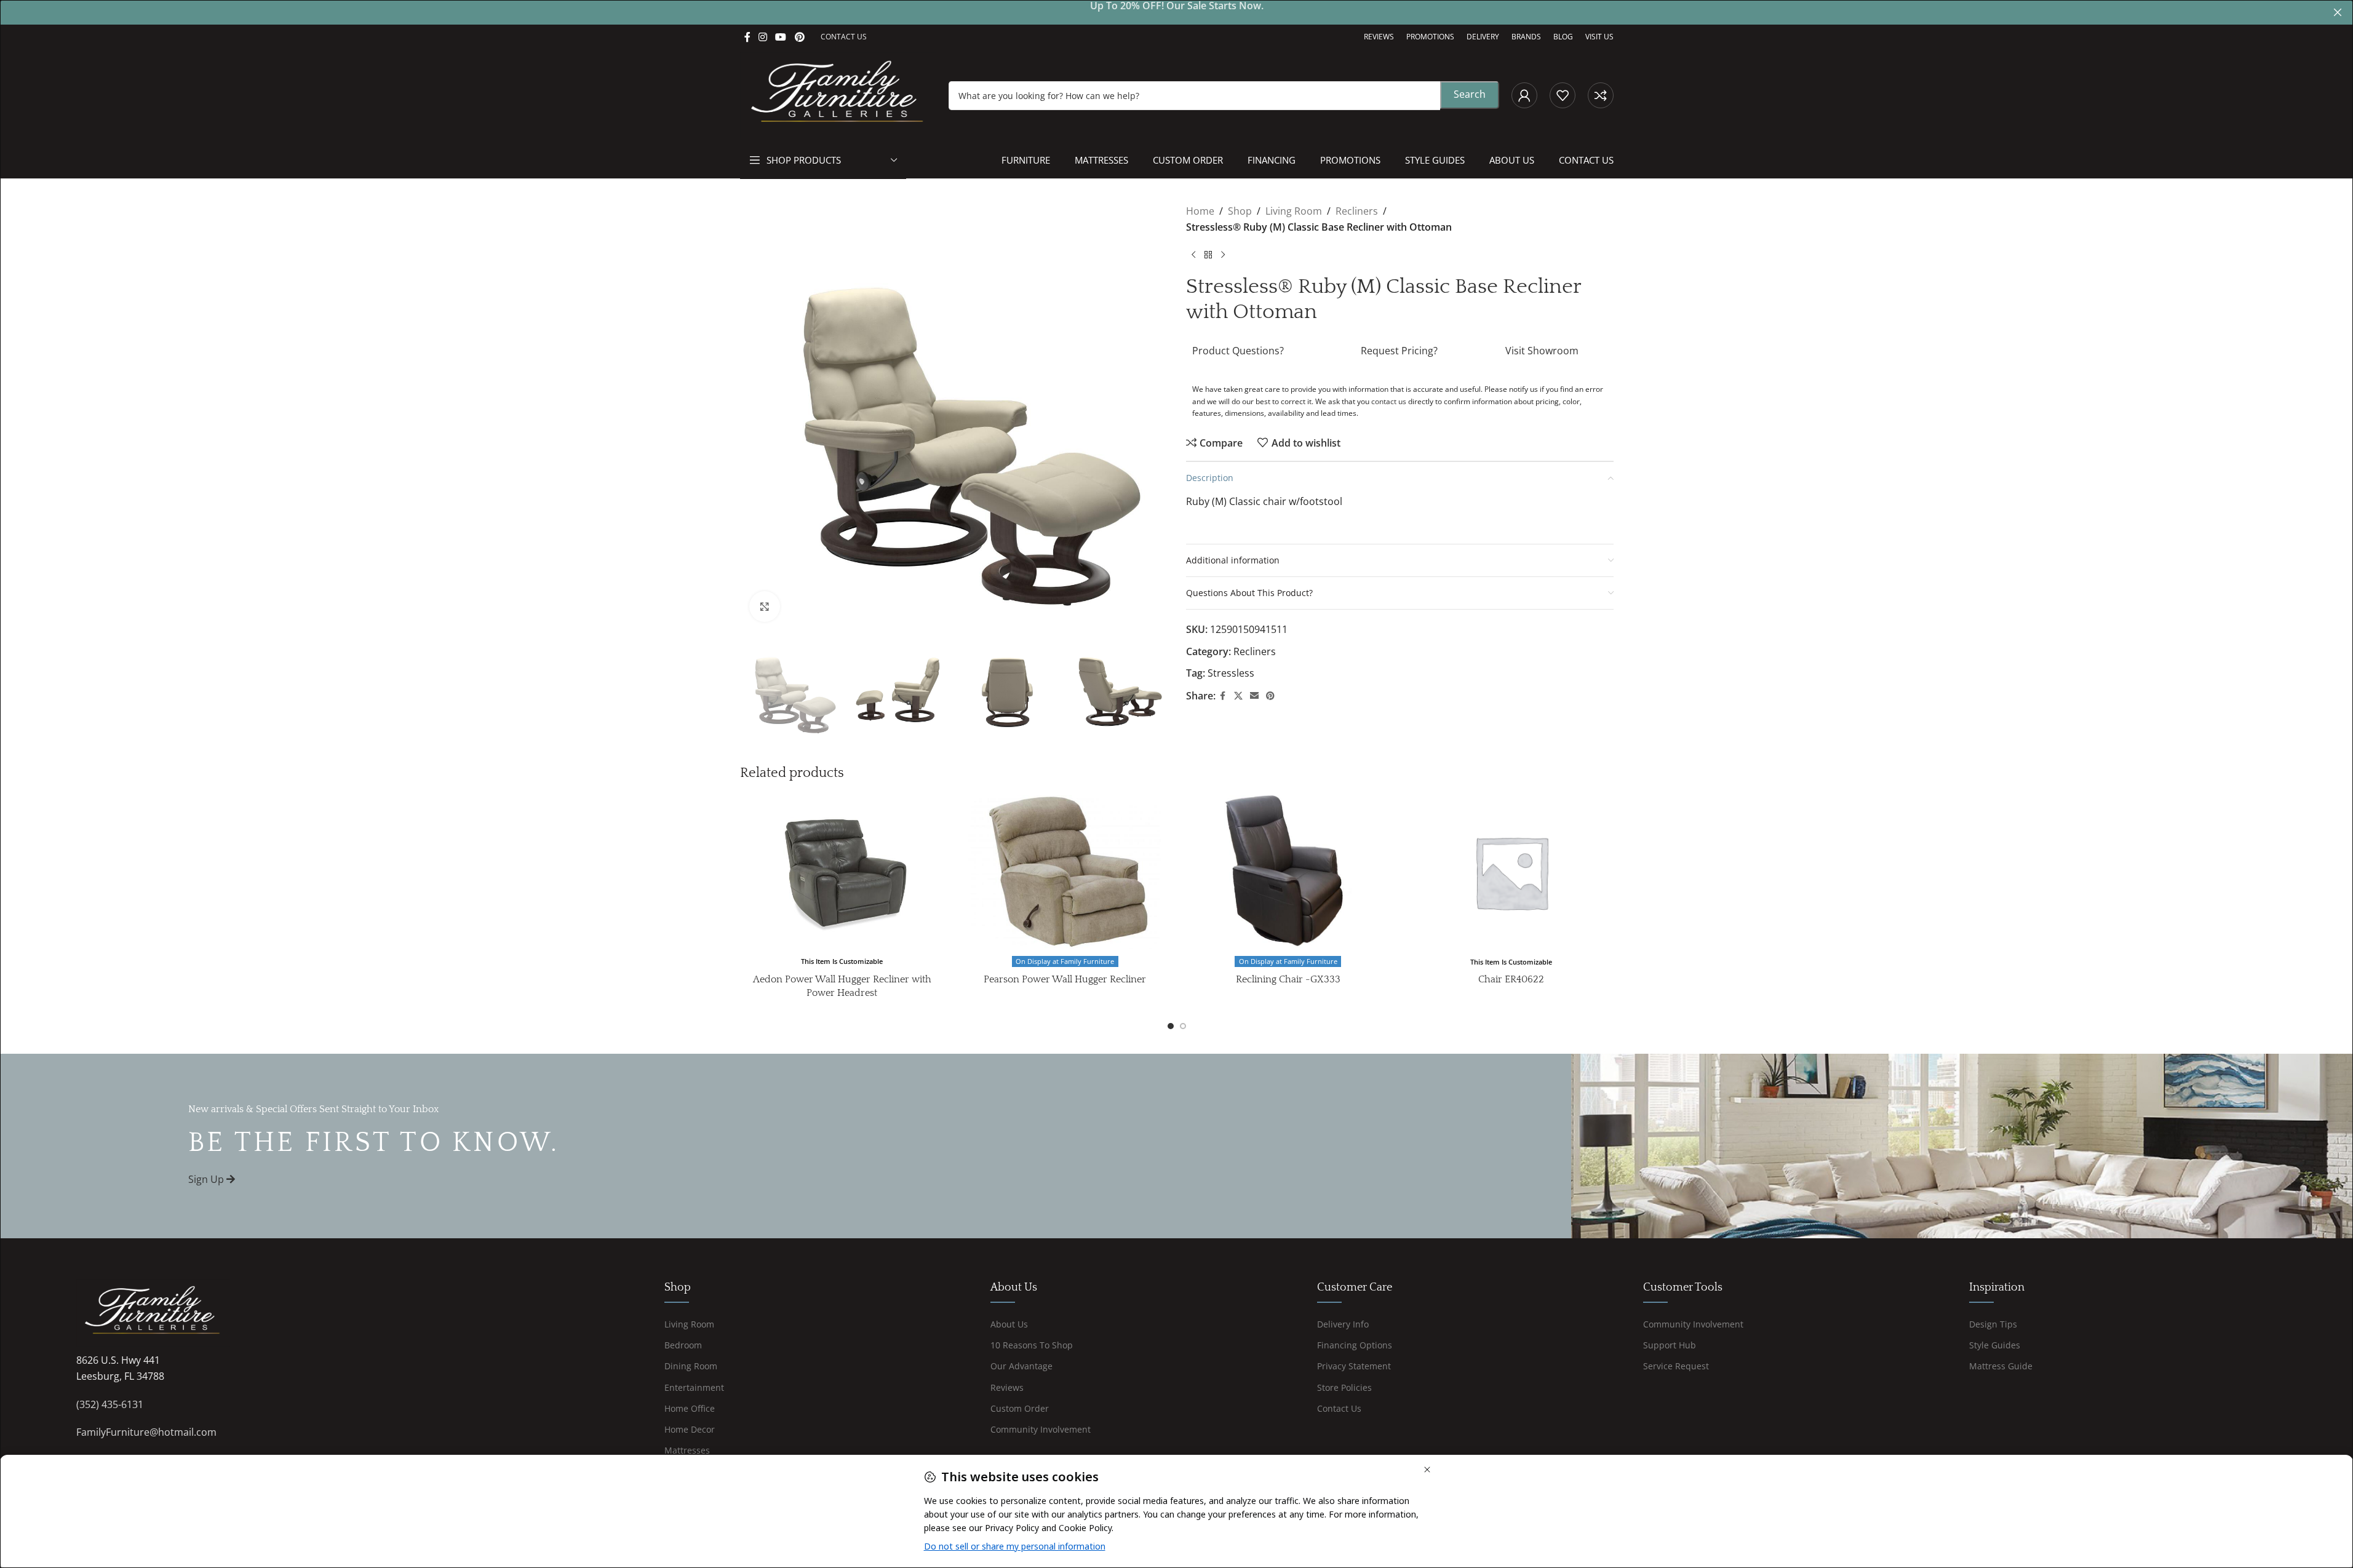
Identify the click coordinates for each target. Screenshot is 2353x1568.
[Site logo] (838, 94)
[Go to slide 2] (1183, 1026)
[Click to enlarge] (765, 607)
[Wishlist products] (1563, 95)
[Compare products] (1601, 95)
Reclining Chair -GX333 (1288, 979)
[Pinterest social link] (799, 37)
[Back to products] (1208, 255)
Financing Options (1355, 1345)
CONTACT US (844, 37)
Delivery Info (1343, 1324)
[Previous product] (1193, 255)
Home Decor (690, 1429)
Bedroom (683, 1345)
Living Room (1294, 211)
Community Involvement (1041, 1429)
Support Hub (1670, 1345)
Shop (1240, 211)
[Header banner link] (1176, 12)
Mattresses (687, 1450)
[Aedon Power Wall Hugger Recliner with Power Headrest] (842, 872)
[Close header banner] (2338, 12)
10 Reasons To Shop (1032, 1345)
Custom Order (1020, 1408)
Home (1200, 211)
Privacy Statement (1354, 1366)
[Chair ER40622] (1511, 872)
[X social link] (1238, 696)
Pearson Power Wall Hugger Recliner (1065, 979)
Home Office (690, 1408)
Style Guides (1995, 1345)
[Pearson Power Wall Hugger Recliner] (1065, 872)
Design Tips (1993, 1324)
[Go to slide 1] (1171, 1026)
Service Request (1676, 1366)
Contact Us (1339, 1408)
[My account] (1524, 95)
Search (1470, 94)
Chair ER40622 (1511, 979)
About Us (1009, 1324)
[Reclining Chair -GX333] (1288, 872)
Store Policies (1344, 1387)
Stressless (1231, 673)
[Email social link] (1254, 696)
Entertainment (694, 1387)
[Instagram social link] (763, 37)
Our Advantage (1021, 1366)
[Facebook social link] (747, 37)
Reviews (1007, 1387)
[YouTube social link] (781, 37)
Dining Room (691, 1366)
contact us (1389, 401)
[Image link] (153, 1312)
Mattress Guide (2001, 1366)
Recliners (1357, 211)
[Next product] (1223, 255)
